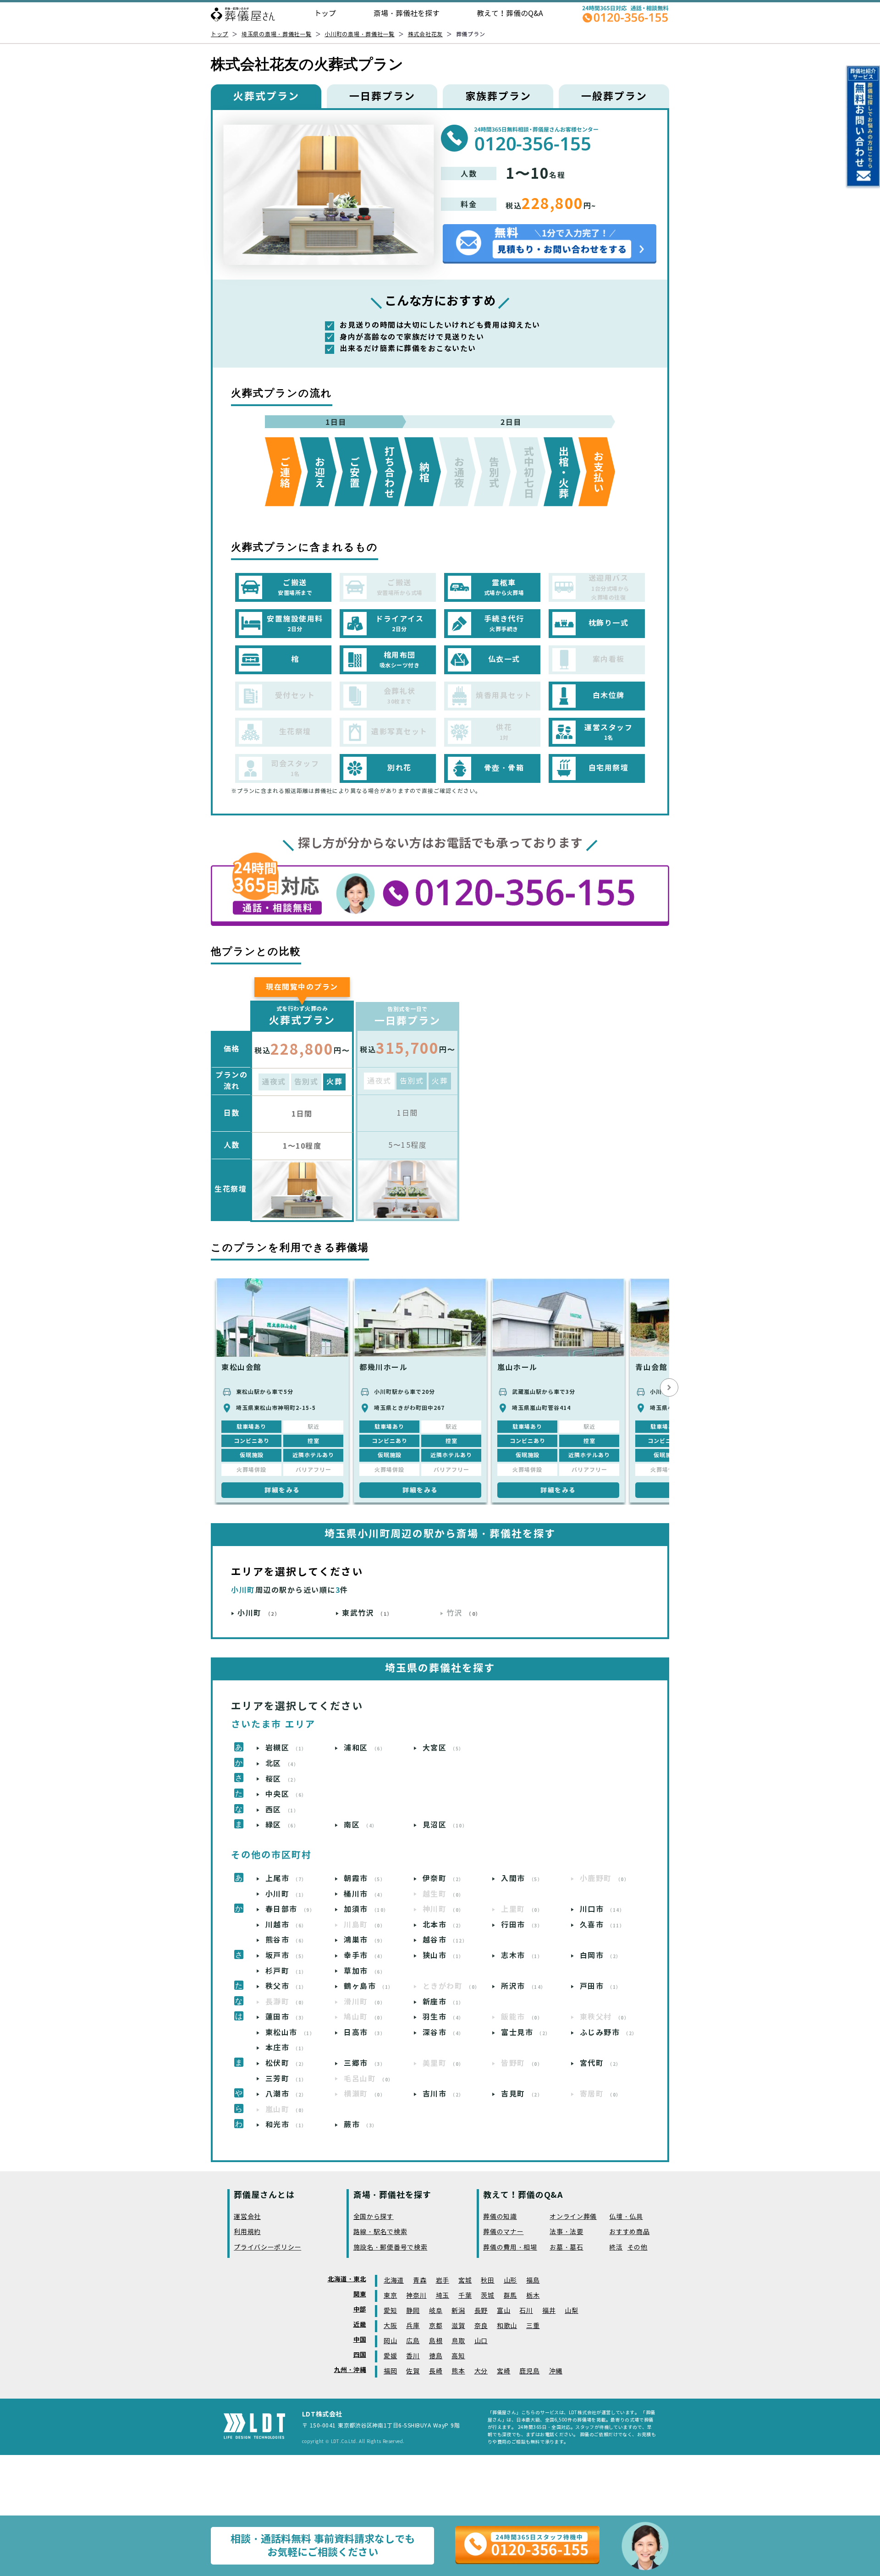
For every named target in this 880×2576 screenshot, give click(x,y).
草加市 (365, 1971)
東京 (390, 2296)
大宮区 (443, 1748)
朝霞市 (365, 1879)
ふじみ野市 (609, 2033)
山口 (481, 2341)
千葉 (465, 2296)
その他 (638, 2248)
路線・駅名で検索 (380, 2232)
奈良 (481, 2326)
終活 (616, 2248)
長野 (481, 2311)
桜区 (282, 1779)
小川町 (259, 1613)
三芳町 (286, 2079)
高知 (458, 2356)
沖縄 (556, 2371)
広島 (413, 2341)
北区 (282, 1764)
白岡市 (601, 1956)
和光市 (286, 2125)
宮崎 (503, 2371)
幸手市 (365, 1956)
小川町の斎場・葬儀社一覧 (360, 34)
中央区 (286, 1794)
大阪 (390, 2326)
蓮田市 (286, 2017)
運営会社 (247, 2217)
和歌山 (507, 2326)
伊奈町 (443, 1879)
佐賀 (413, 2371)
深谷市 (443, 2033)
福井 (549, 2311)
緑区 (282, 1825)
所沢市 (524, 1986)
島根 (436, 2341)
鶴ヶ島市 (369, 1986)
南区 (361, 1825)
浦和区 (365, 1748)
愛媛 (390, 2356)
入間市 (522, 1879)
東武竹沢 (367, 1613)
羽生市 (443, 2017)
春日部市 (290, 1909)
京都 (436, 2326)
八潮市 (286, 2094)
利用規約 (247, 2232)
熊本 (458, 2371)
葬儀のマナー (503, 2232)
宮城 (465, 2281)
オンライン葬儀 (573, 2217)
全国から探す (374, 2217)
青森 (420, 2281)
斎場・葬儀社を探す (407, 14)
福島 (533, 2281)
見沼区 (445, 1825)
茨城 (487, 2296)
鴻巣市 (365, 1940)
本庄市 (286, 2048)
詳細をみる (282, 1490)
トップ (325, 14)
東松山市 (290, 2033)
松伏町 (286, 2063)
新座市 (443, 2002)
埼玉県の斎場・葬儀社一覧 (277, 34)
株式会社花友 (425, 34)
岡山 (390, 2341)
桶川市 (365, 1894)
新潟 (458, 2311)
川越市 (286, 1925)
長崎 (436, 2371)
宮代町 (601, 2063)
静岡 (413, 2311)
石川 (526, 2311)
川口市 (602, 1909)
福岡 (390, 2371)
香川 (413, 2356)
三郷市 (365, 2063)
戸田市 (601, 1986)
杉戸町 (286, 1971)
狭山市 (443, 1956)
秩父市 (286, 1986)
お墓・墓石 (566, 2248)
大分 (481, 2371)
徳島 (436, 2356)
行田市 (522, 1925)
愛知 (390, 2311)
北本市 (443, 1925)
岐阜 (436, 2311)
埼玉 (443, 2296)
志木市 (522, 1956)
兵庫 (413, 2326)
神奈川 (416, 2296)
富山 (503, 2311)
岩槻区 (286, 1748)
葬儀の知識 (500, 2217)
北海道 (394, 2281)
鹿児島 (529, 2371)
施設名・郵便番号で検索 (390, 2248)
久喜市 (602, 1925)
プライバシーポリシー (267, 2248)
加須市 (366, 1909)
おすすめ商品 (629, 2232)
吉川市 (443, 2094)
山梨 (571, 2311)
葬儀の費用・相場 (510, 2248)
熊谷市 (286, 1940)
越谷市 (445, 1940)
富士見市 (526, 2033)
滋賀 (458, 2326)
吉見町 (522, 2094)
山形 (510, 2281)
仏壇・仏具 (626, 2217)
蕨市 (361, 2125)
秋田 (487, 2281)
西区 (282, 1810)
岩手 (443, 2281)
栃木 (533, 2296)
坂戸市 (286, 1956)
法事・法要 (566, 2232)
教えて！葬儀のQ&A (510, 14)
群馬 (510, 2296)
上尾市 (286, 1879)
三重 (533, 2326)
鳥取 (458, 2341)
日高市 (365, 2033)
